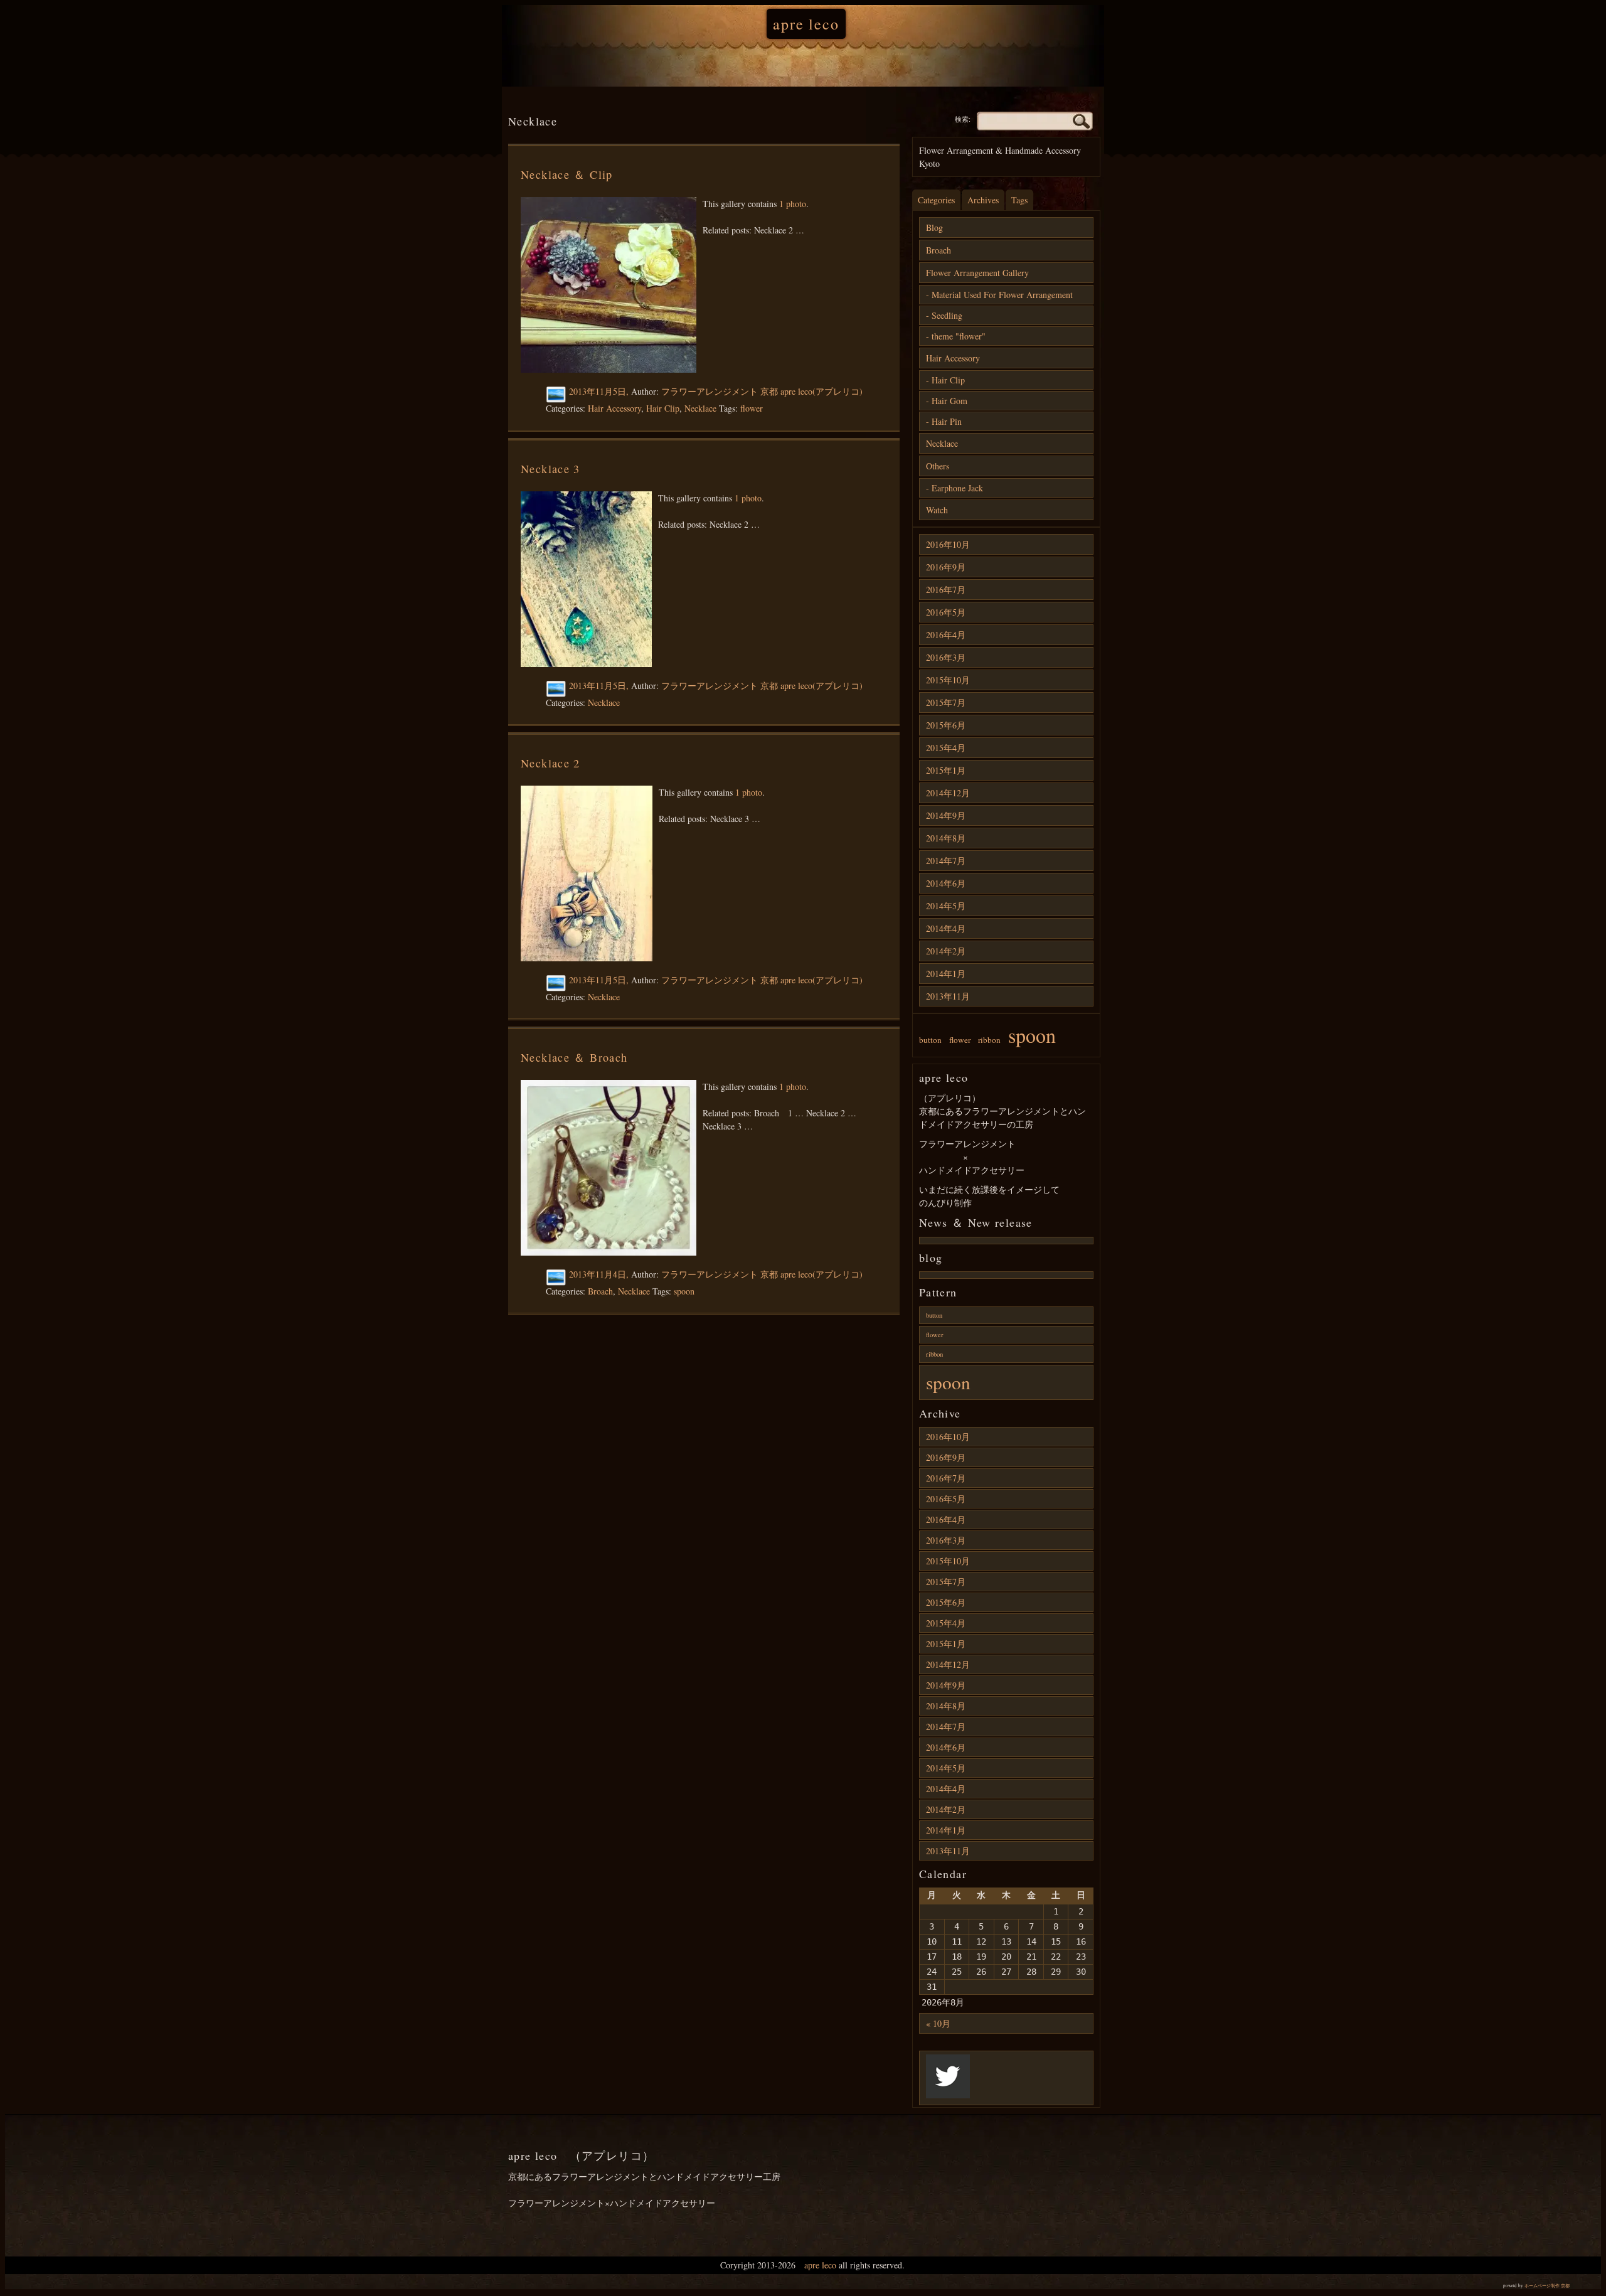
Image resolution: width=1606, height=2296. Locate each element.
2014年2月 (946, 951)
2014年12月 (948, 793)
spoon (684, 1291)
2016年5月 (946, 612)
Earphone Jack (957, 488)
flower (752, 408)
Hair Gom (949, 401)
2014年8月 (946, 838)
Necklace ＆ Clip (567, 174)
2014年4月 (946, 928)
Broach (600, 1291)
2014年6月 (946, 883)
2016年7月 (946, 590)
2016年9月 (946, 567)
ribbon (989, 1040)
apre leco (806, 24)
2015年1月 (946, 770)
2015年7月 (946, 702)
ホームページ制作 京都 (1547, 2286)
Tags (1019, 200)
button (930, 1040)
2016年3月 (946, 657)
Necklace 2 (550, 763)
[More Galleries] (557, 395)
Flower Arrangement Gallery (977, 273)
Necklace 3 (550, 469)
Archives (983, 200)
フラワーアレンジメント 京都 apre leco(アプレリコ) (762, 391)
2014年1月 (946, 974)
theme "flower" (959, 336)
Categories (936, 200)
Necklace (700, 408)
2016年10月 (948, 544)
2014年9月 (946, 815)
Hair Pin (947, 421)
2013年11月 (948, 996)
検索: (963, 119)
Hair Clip (663, 408)
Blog (934, 227)
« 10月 (938, 2023)
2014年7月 (946, 861)
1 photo (793, 204)
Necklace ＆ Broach (574, 1057)
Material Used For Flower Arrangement (1002, 295)
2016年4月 (946, 635)
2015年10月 (948, 680)
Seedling (947, 315)
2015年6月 (946, 725)
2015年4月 (946, 748)
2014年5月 (946, 906)
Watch (937, 510)
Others (938, 466)
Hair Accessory (614, 408)
